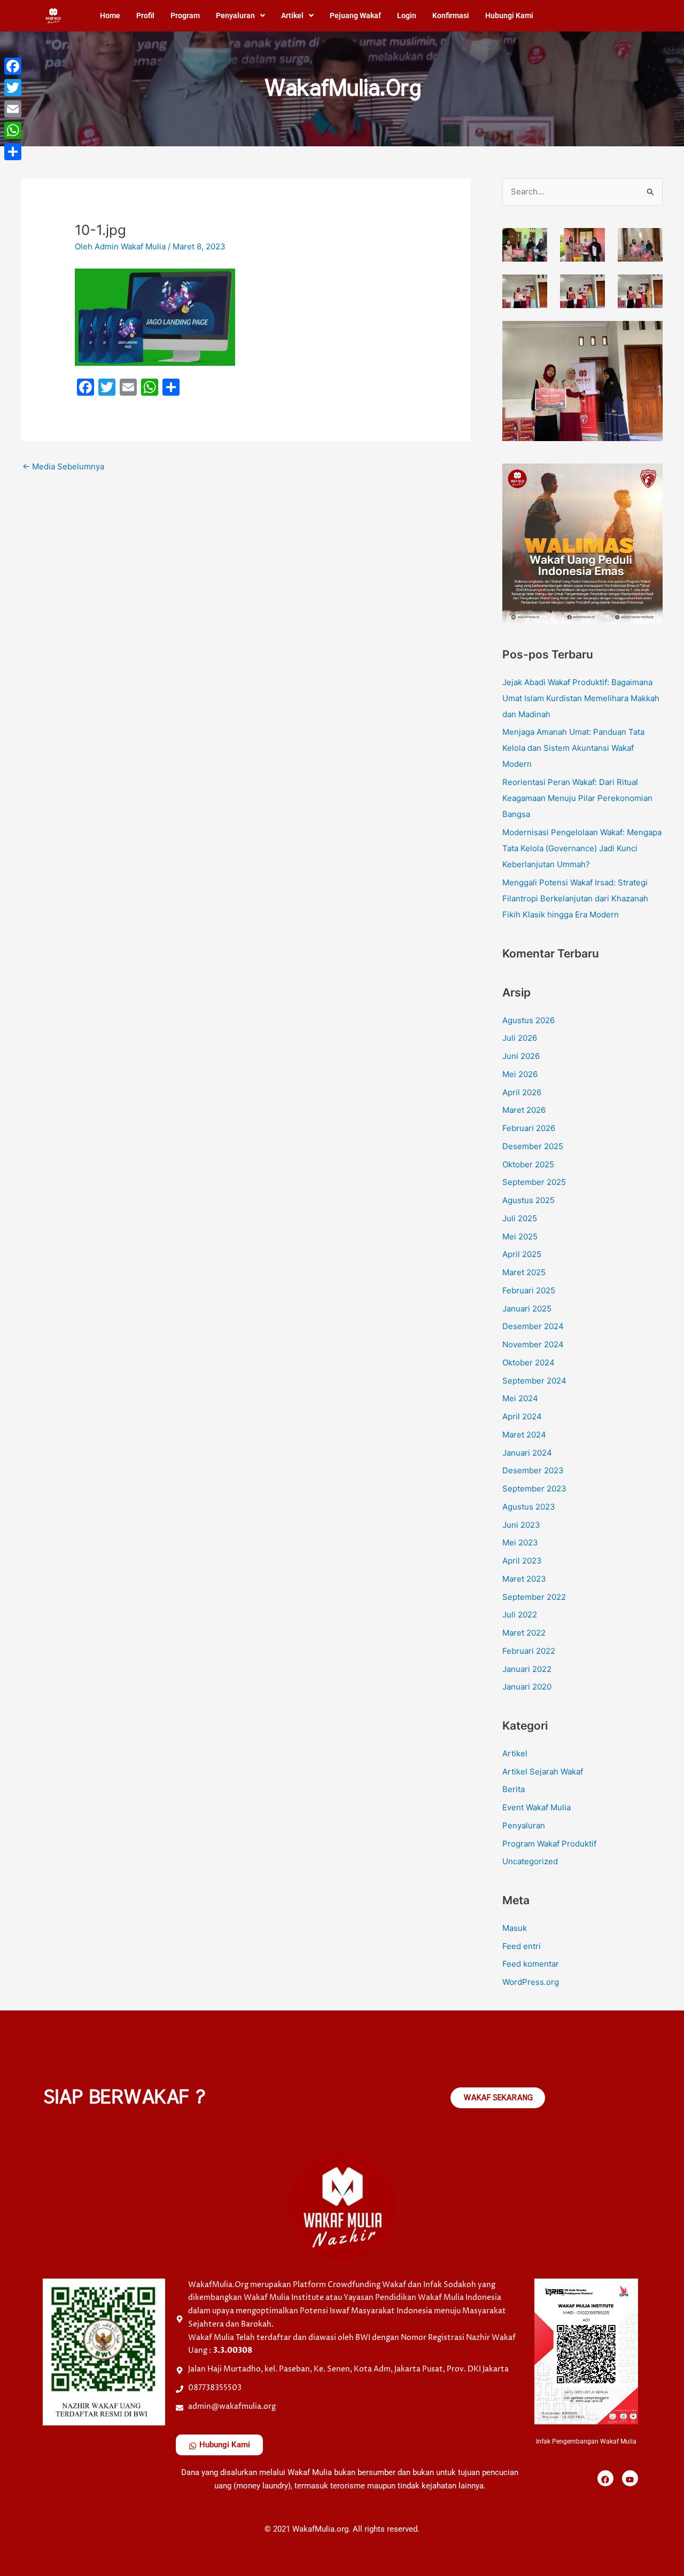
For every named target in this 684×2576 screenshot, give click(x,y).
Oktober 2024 (528, 1362)
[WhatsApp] (13, 130)
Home (110, 15)
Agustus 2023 (529, 1507)
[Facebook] (13, 66)
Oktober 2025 (528, 1164)
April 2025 (522, 1254)
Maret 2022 (524, 1633)
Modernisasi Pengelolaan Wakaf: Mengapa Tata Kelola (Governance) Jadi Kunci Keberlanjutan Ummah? (582, 848)
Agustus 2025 (528, 1200)
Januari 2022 (527, 1669)
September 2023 (534, 1489)
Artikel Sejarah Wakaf (543, 1772)
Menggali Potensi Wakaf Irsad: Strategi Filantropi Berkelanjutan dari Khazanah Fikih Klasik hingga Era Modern (575, 898)
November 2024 (533, 1344)
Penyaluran (235, 15)
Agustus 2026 (528, 1020)
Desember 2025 (533, 1146)
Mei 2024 (520, 1398)
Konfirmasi (451, 15)
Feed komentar (531, 1964)
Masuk (515, 1928)
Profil (145, 15)
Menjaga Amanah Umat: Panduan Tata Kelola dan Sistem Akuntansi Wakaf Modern (573, 748)
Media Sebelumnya (63, 466)
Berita (514, 1789)
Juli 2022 (520, 1615)
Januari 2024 (527, 1453)
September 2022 (534, 1597)
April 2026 (522, 1092)
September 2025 (534, 1182)
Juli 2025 (520, 1218)
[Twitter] (13, 88)
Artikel (292, 15)
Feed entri (522, 1946)
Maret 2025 (524, 1272)
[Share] (13, 152)
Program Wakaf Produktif (549, 1844)
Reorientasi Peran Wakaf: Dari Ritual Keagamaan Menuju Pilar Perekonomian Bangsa (577, 798)
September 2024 (534, 1381)
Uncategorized (530, 1861)
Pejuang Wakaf (355, 15)
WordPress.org (531, 1982)
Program (185, 15)
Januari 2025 (527, 1309)
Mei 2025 (520, 1236)
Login (407, 15)
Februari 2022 (529, 1651)
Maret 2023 (524, 1579)
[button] (240, 15)
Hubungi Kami (509, 15)
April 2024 (522, 1416)
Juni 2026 (521, 1056)
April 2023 (522, 1561)
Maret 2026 (524, 1110)
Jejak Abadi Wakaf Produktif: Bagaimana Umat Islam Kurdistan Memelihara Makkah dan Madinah (581, 698)
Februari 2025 (529, 1290)
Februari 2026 (529, 1128)
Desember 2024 (533, 1326)
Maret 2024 (524, 1435)
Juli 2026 (520, 1038)
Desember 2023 (533, 1470)
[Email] (13, 109)
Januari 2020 (527, 1687)
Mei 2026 (520, 1074)
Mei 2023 (520, 1542)
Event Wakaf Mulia (537, 1807)
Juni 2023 (521, 1525)
